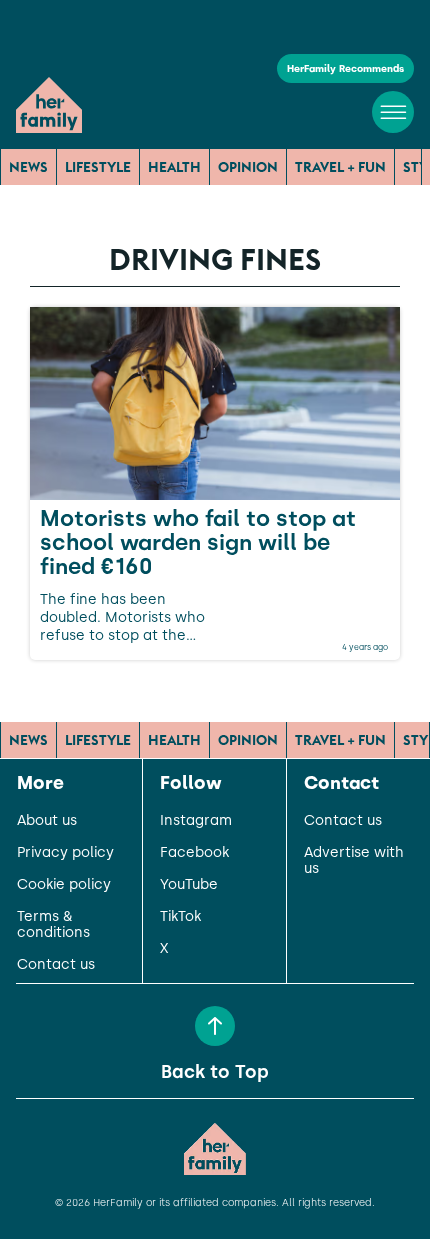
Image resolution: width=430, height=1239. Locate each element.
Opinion (248, 167)
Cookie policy (64, 885)
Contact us (56, 965)
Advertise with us (354, 861)
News (28, 167)
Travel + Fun (340, 167)
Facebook (194, 853)
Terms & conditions (53, 925)
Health (174, 167)
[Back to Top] (215, 1026)
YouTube (189, 885)
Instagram (196, 821)
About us (47, 821)
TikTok (180, 917)
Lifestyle (98, 167)
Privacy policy (65, 853)
